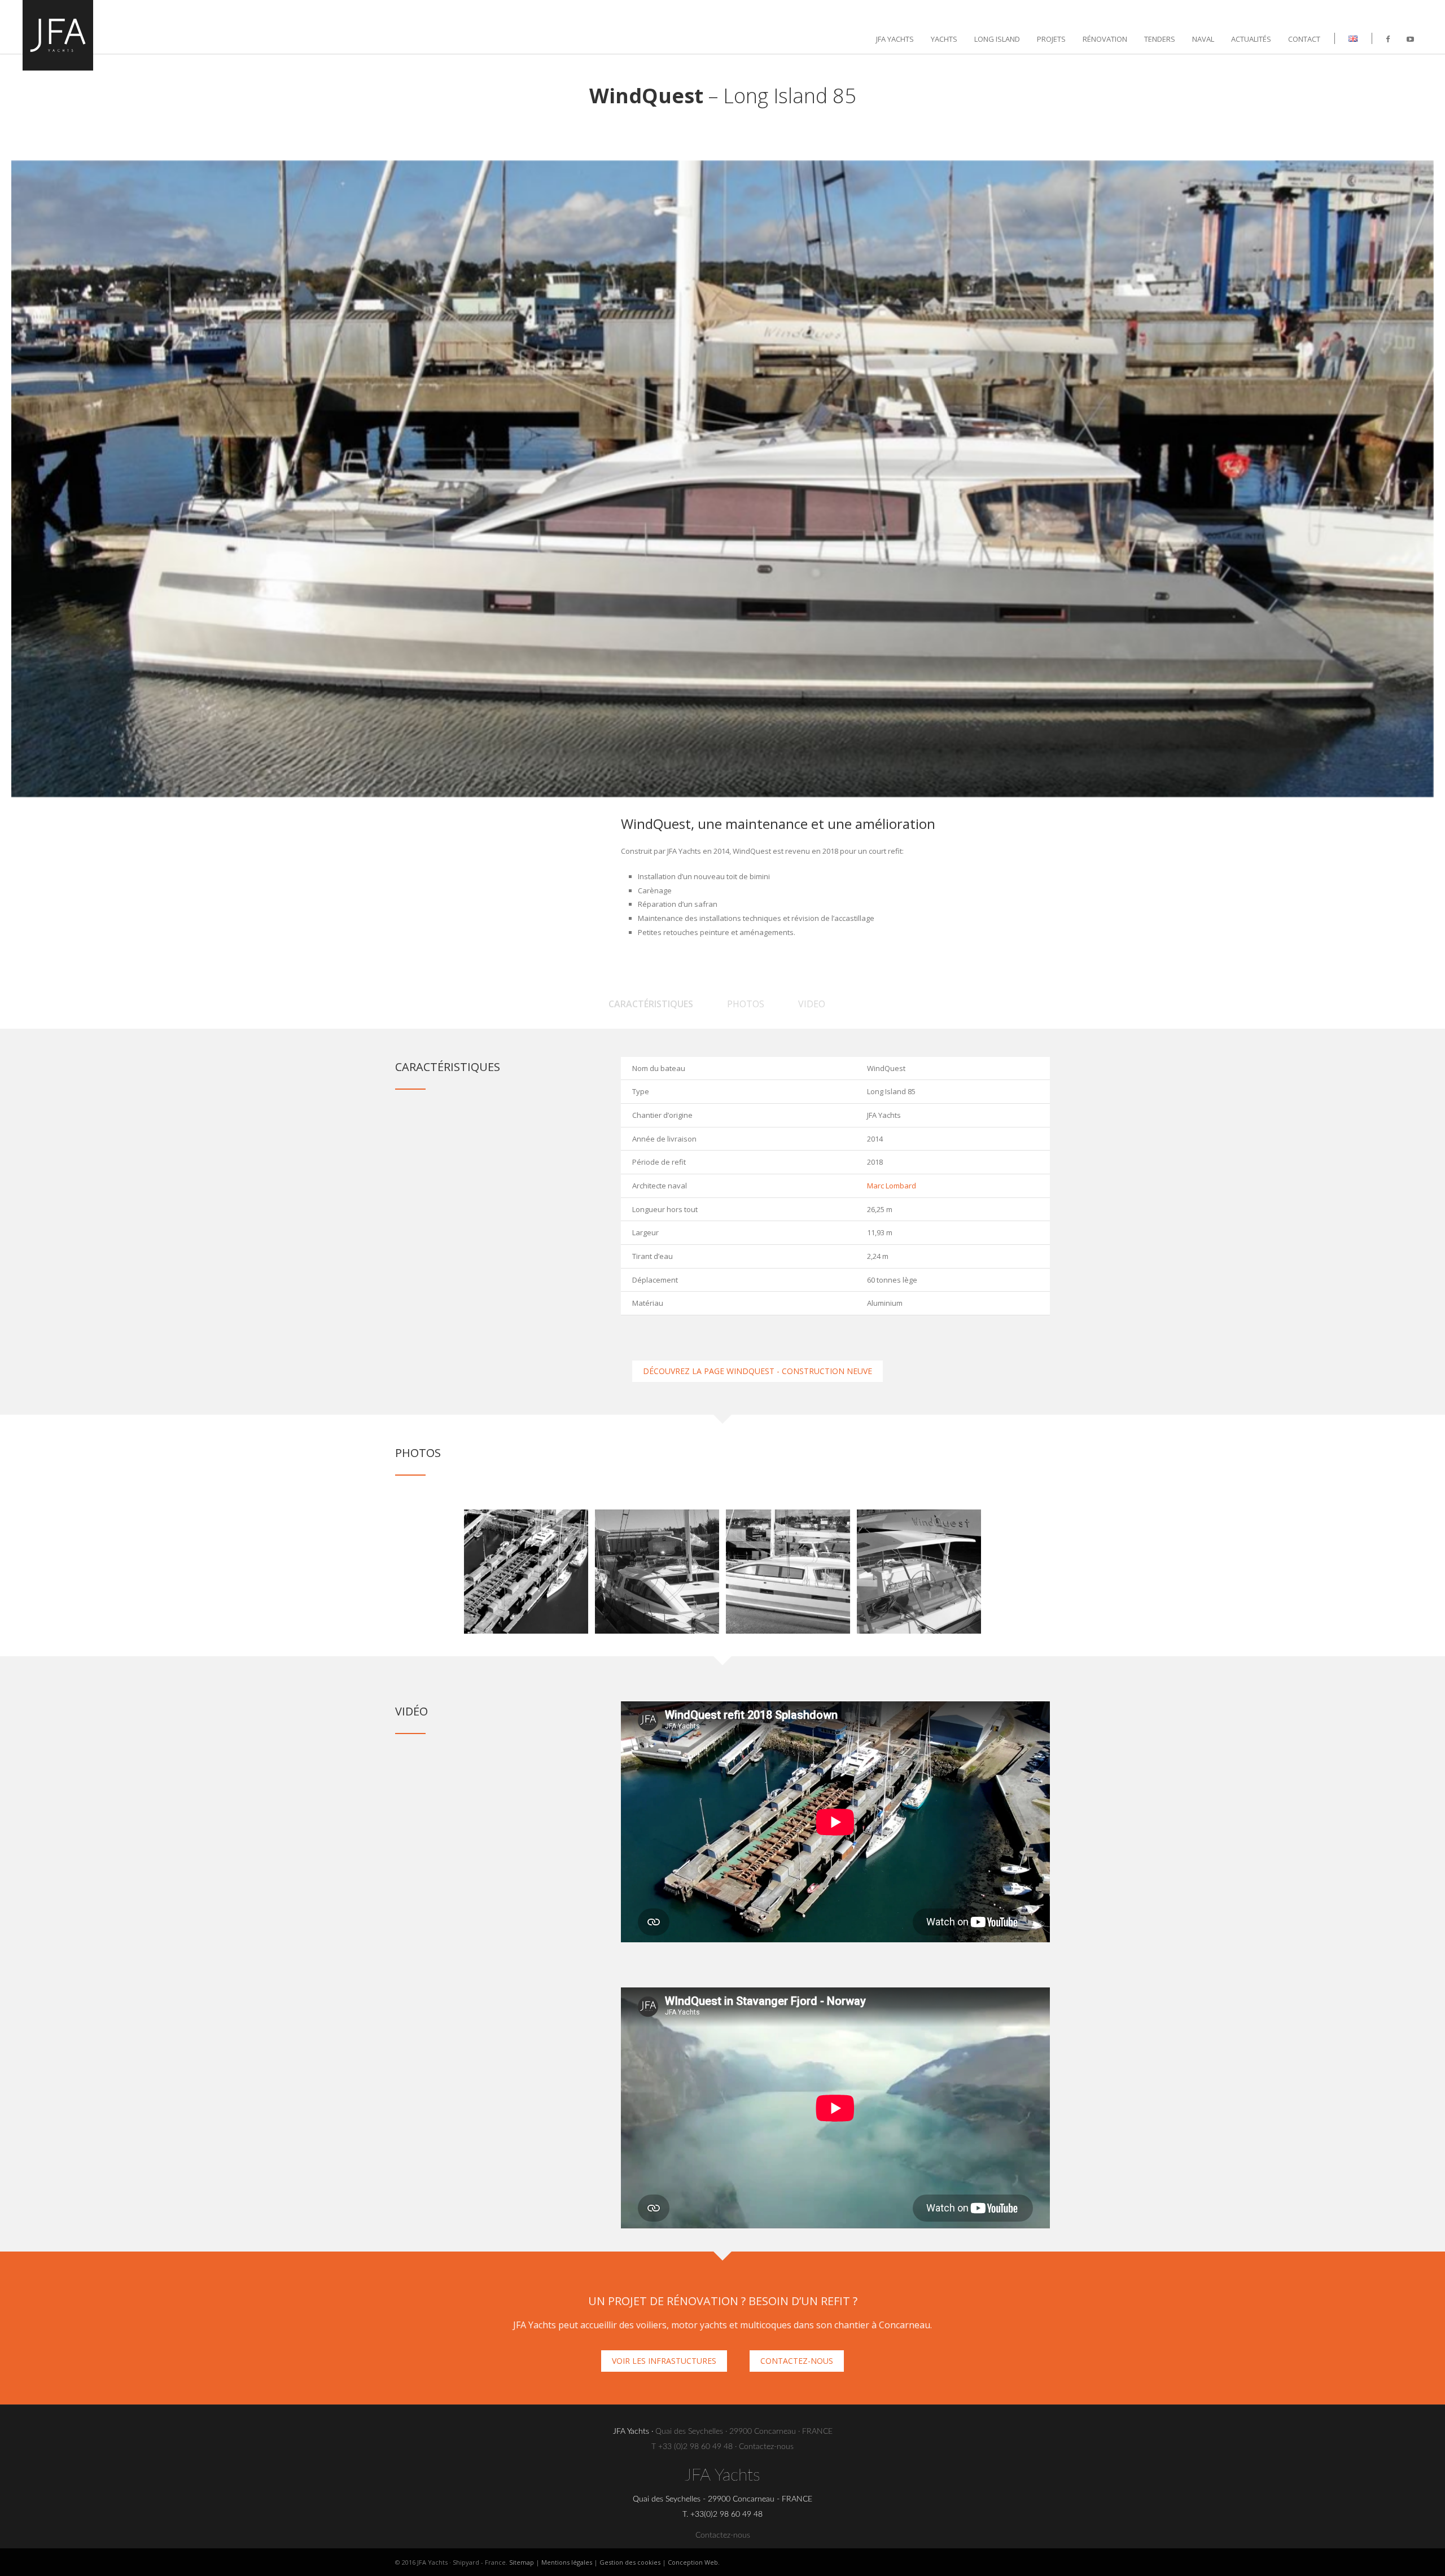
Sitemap (522, 2562)
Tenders (1160, 39)
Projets (1051, 39)
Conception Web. (694, 2562)
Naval (1203, 39)
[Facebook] (1388, 39)
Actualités (1251, 39)
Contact (1304, 39)
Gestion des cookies (630, 2562)
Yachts (944, 39)
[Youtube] (1410, 39)
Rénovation (1105, 39)
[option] (526, 1572)
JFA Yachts (895, 39)
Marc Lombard (892, 1186)
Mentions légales (567, 2562)
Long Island (997, 39)
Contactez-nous (766, 2447)
